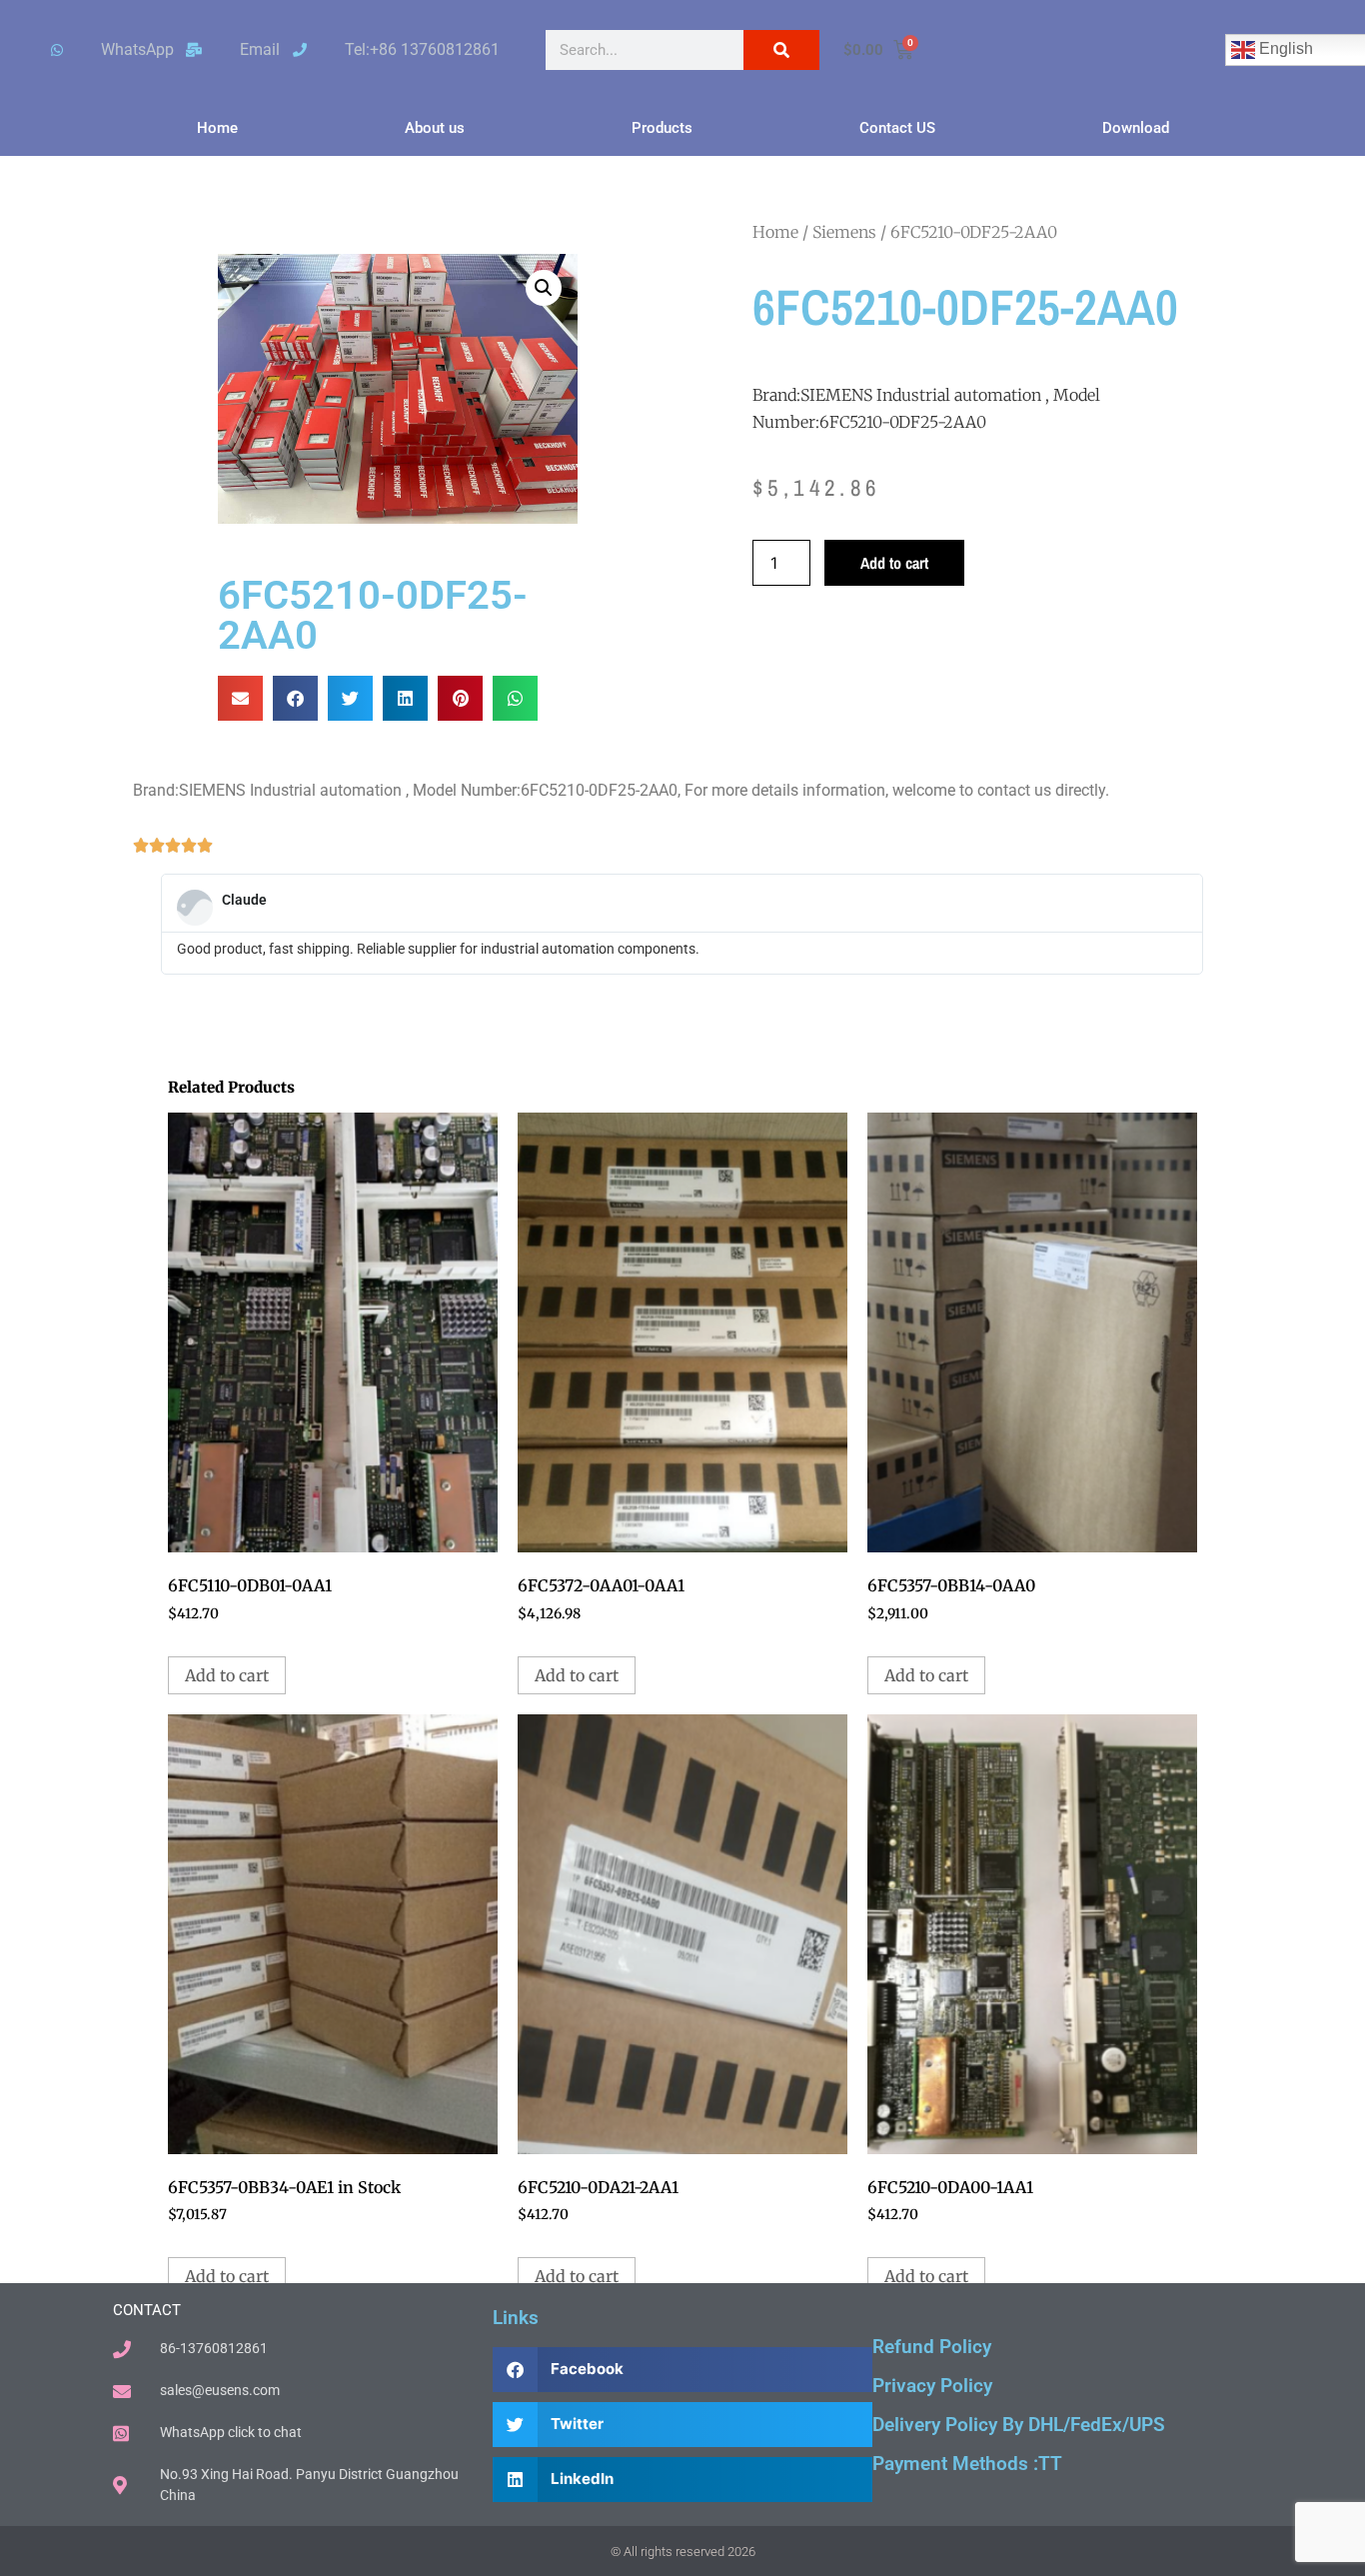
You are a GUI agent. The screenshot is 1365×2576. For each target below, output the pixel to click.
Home (217, 128)
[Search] (781, 50)
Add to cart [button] (227, 1675)
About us (435, 128)
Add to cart (894, 563)
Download (1136, 128)
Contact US (897, 128)
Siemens (844, 232)
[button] (544, 288)
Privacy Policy (932, 2386)
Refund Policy (932, 2347)
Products (662, 128)
